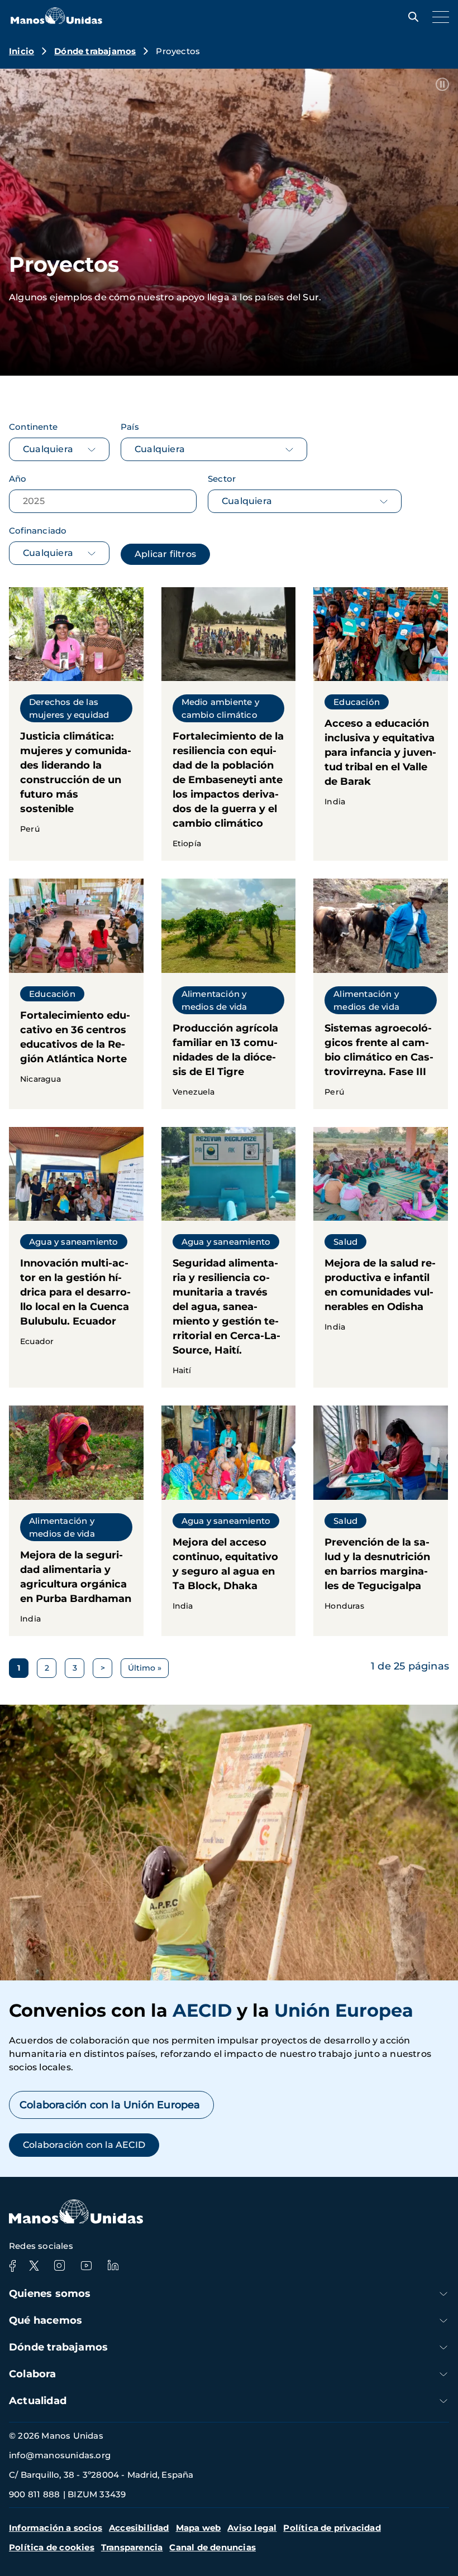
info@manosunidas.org (60, 2455)
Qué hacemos (46, 2320)
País (130, 427)
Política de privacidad (332, 2528)
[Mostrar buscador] (411, 17)
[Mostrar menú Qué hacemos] (443, 2321)
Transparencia (132, 2547)
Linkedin (113, 2266)
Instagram (59, 2266)
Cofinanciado (38, 531)
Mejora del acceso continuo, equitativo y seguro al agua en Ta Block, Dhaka (229, 1520)
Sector (222, 479)
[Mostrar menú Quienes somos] (443, 2294)
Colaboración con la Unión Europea (111, 2105)
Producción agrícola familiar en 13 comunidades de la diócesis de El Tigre (229, 994)
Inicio (22, 51)
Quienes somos (50, 2294)
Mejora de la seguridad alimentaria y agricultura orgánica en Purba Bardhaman (76, 1520)
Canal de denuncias (213, 2547)
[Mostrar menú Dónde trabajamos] (443, 2347)
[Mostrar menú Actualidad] (443, 2401)
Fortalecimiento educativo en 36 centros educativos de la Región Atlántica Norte (76, 994)
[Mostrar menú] (438, 17)
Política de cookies (52, 2547)
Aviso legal (252, 2528)
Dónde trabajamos (95, 51)
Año (18, 479)
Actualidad (38, 2401)
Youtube (86, 2266)
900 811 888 (34, 2494)
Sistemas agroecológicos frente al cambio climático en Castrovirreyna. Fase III (381, 994)
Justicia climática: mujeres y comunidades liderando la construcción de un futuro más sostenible (76, 724)
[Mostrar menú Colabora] (443, 2374)
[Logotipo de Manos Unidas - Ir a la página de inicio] (56, 21)
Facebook (12, 2266)
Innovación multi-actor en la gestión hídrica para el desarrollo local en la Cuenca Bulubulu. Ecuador (76, 1257)
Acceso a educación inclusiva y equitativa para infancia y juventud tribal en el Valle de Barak (381, 724)
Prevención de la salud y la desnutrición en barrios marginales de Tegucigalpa (381, 1520)
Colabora (33, 2374)
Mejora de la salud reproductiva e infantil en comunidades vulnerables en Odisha (381, 1257)
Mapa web (199, 2528)
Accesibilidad (139, 2528)
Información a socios (56, 2528)
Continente (33, 427)
